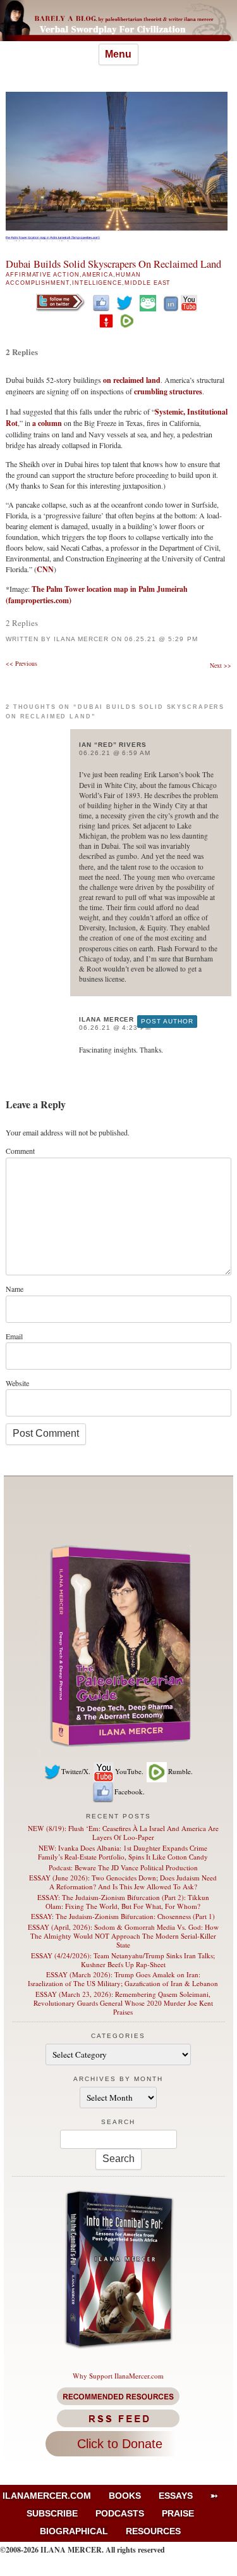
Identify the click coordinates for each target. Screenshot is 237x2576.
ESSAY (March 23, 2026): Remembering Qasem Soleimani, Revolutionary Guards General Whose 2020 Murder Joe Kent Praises (123, 2003)
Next (221, 665)
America (98, 275)
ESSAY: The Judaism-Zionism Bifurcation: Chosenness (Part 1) (123, 1916)
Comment (20, 1151)
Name (15, 1289)
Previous (21, 663)
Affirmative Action (43, 275)
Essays (176, 2496)
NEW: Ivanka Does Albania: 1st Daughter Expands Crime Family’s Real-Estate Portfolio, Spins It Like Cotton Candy (123, 1852)
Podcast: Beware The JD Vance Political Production (123, 1867)
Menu (118, 54)
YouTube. (129, 1771)
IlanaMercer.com (47, 2496)
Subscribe (52, 2513)
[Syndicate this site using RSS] (118, 2418)
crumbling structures (168, 391)
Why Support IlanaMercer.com (118, 2376)
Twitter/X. (76, 1771)
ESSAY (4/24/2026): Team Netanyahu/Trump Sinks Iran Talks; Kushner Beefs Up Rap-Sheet (123, 1960)
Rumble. (180, 1771)
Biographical (74, 2531)
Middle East (148, 283)
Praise (178, 2513)
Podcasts (120, 2513)
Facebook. (130, 1791)
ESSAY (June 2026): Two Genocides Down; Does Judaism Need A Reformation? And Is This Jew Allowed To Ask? (123, 1882)
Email (14, 1336)
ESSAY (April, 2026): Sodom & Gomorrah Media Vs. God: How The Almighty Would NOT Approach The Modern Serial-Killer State (123, 1936)
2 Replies (22, 352)
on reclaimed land (132, 380)
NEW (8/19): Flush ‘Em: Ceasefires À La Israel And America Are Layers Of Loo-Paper (123, 1833)
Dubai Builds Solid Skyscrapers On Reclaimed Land (113, 264)
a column (47, 423)
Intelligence (97, 283)
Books (125, 2496)
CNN (45, 569)
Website (17, 1383)
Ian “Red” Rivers (113, 745)
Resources (153, 2531)
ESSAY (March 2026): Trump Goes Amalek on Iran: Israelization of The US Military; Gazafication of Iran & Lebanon (123, 1979)
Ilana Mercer (81, 639)
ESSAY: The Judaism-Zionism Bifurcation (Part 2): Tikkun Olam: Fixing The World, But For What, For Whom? (123, 1902)
